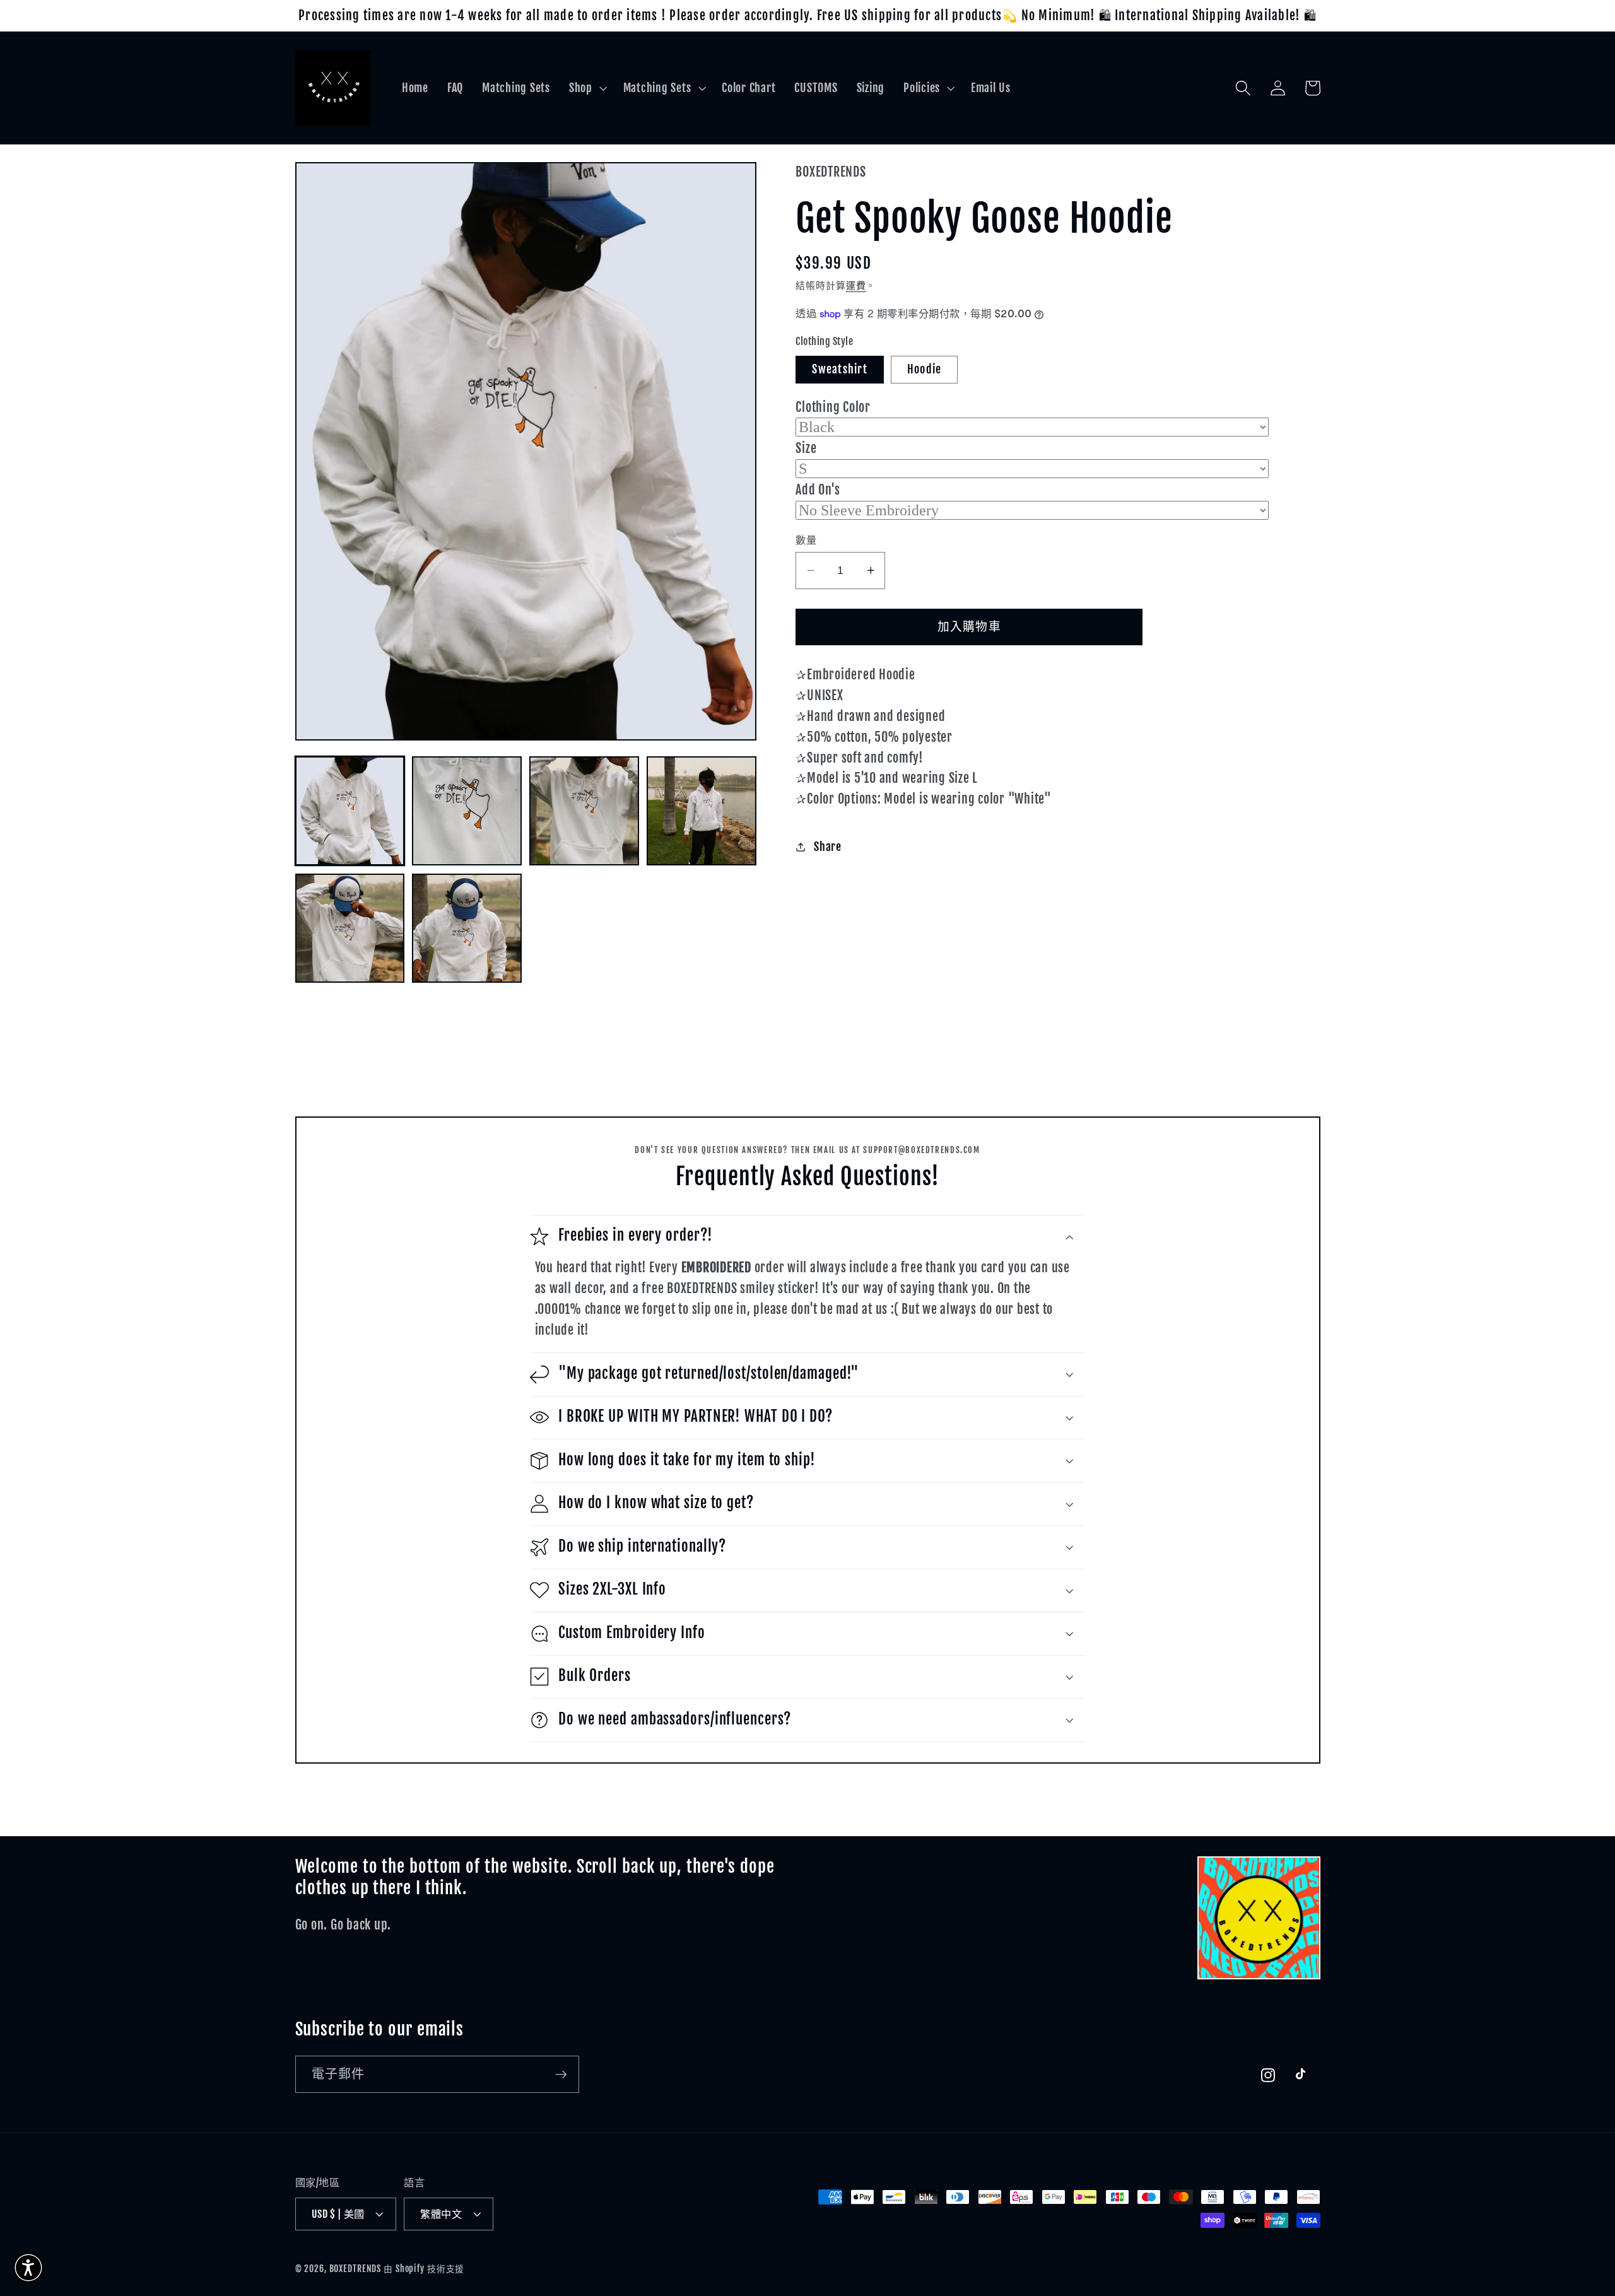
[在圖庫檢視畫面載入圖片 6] (467, 928)
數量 (806, 540)
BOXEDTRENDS (355, 2269)
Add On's (818, 490)
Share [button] (828, 846)
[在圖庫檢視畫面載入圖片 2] (467, 811)
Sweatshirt (840, 369)
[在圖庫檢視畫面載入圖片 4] (701, 811)
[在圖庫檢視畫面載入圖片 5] (350, 928)
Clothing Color (833, 407)
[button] (587, 88)
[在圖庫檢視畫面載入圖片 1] (350, 811)
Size (806, 448)
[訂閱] (561, 2074)
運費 (856, 285)
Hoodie (925, 369)
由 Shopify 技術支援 (424, 2269)
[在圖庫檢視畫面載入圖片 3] (584, 811)
